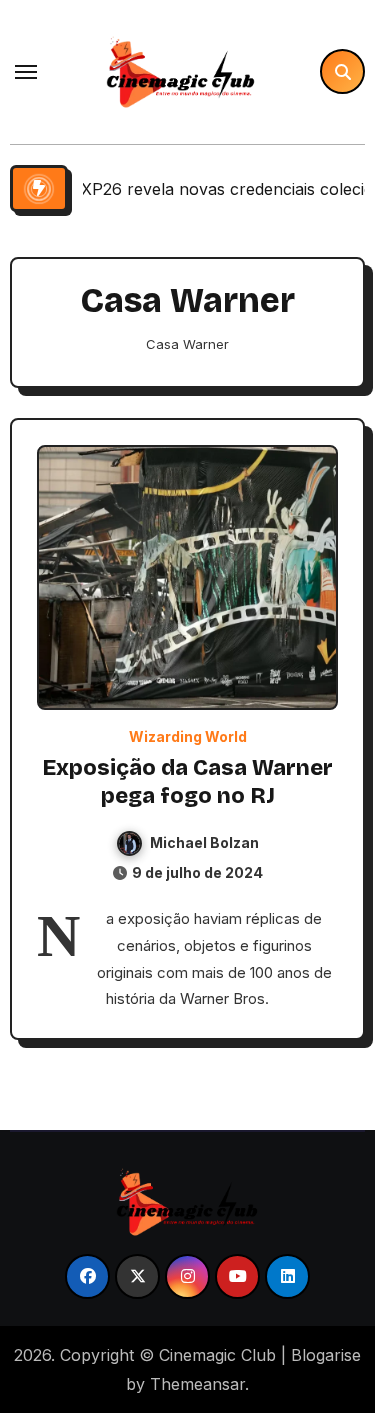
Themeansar (197, 1384)
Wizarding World (188, 737)
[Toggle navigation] (26, 72)
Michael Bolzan (204, 842)
